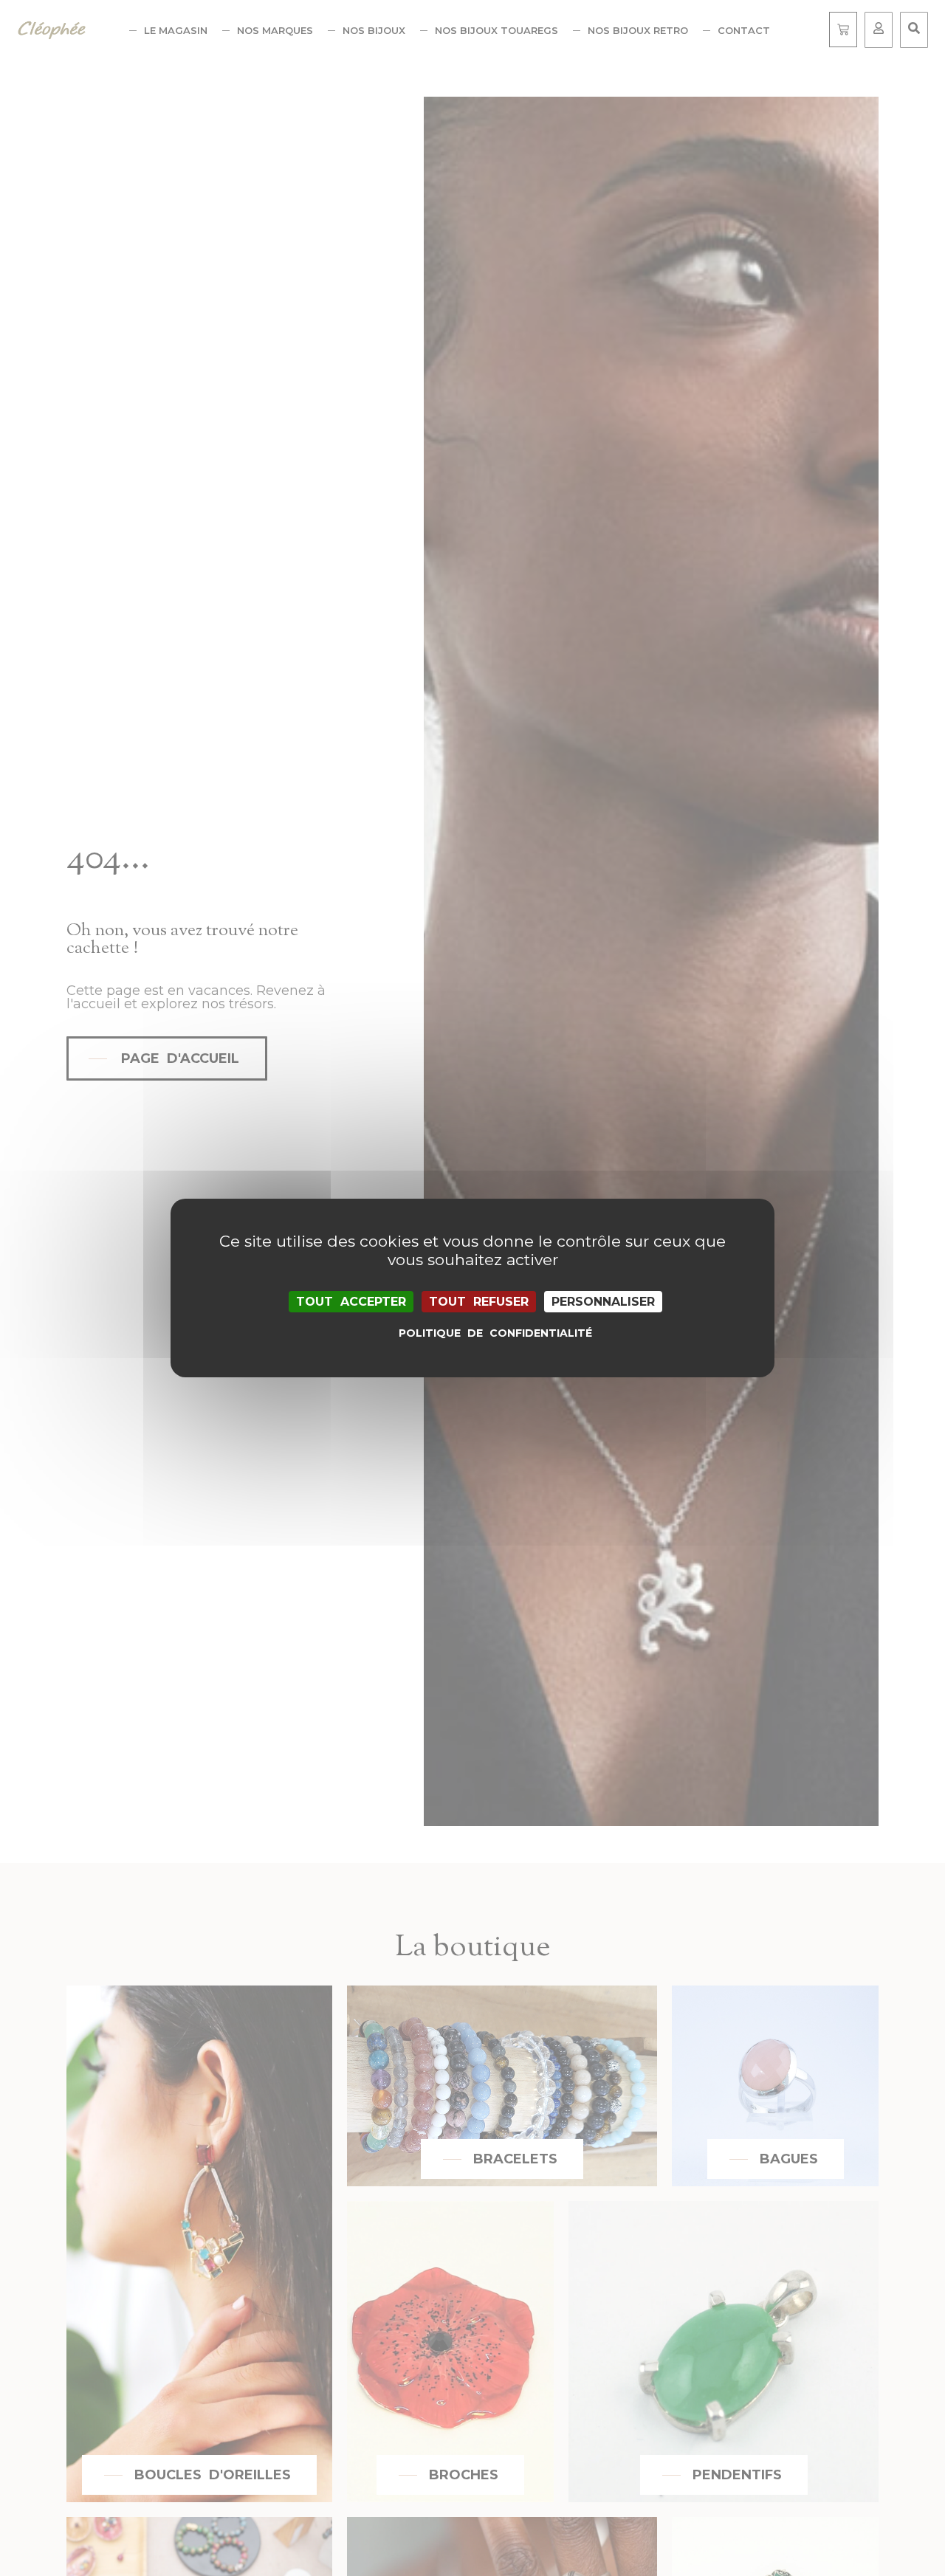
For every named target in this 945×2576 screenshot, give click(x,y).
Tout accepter (351, 1302)
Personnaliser (603, 1302)
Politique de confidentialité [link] (476, 1333)
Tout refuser (479, 1302)
